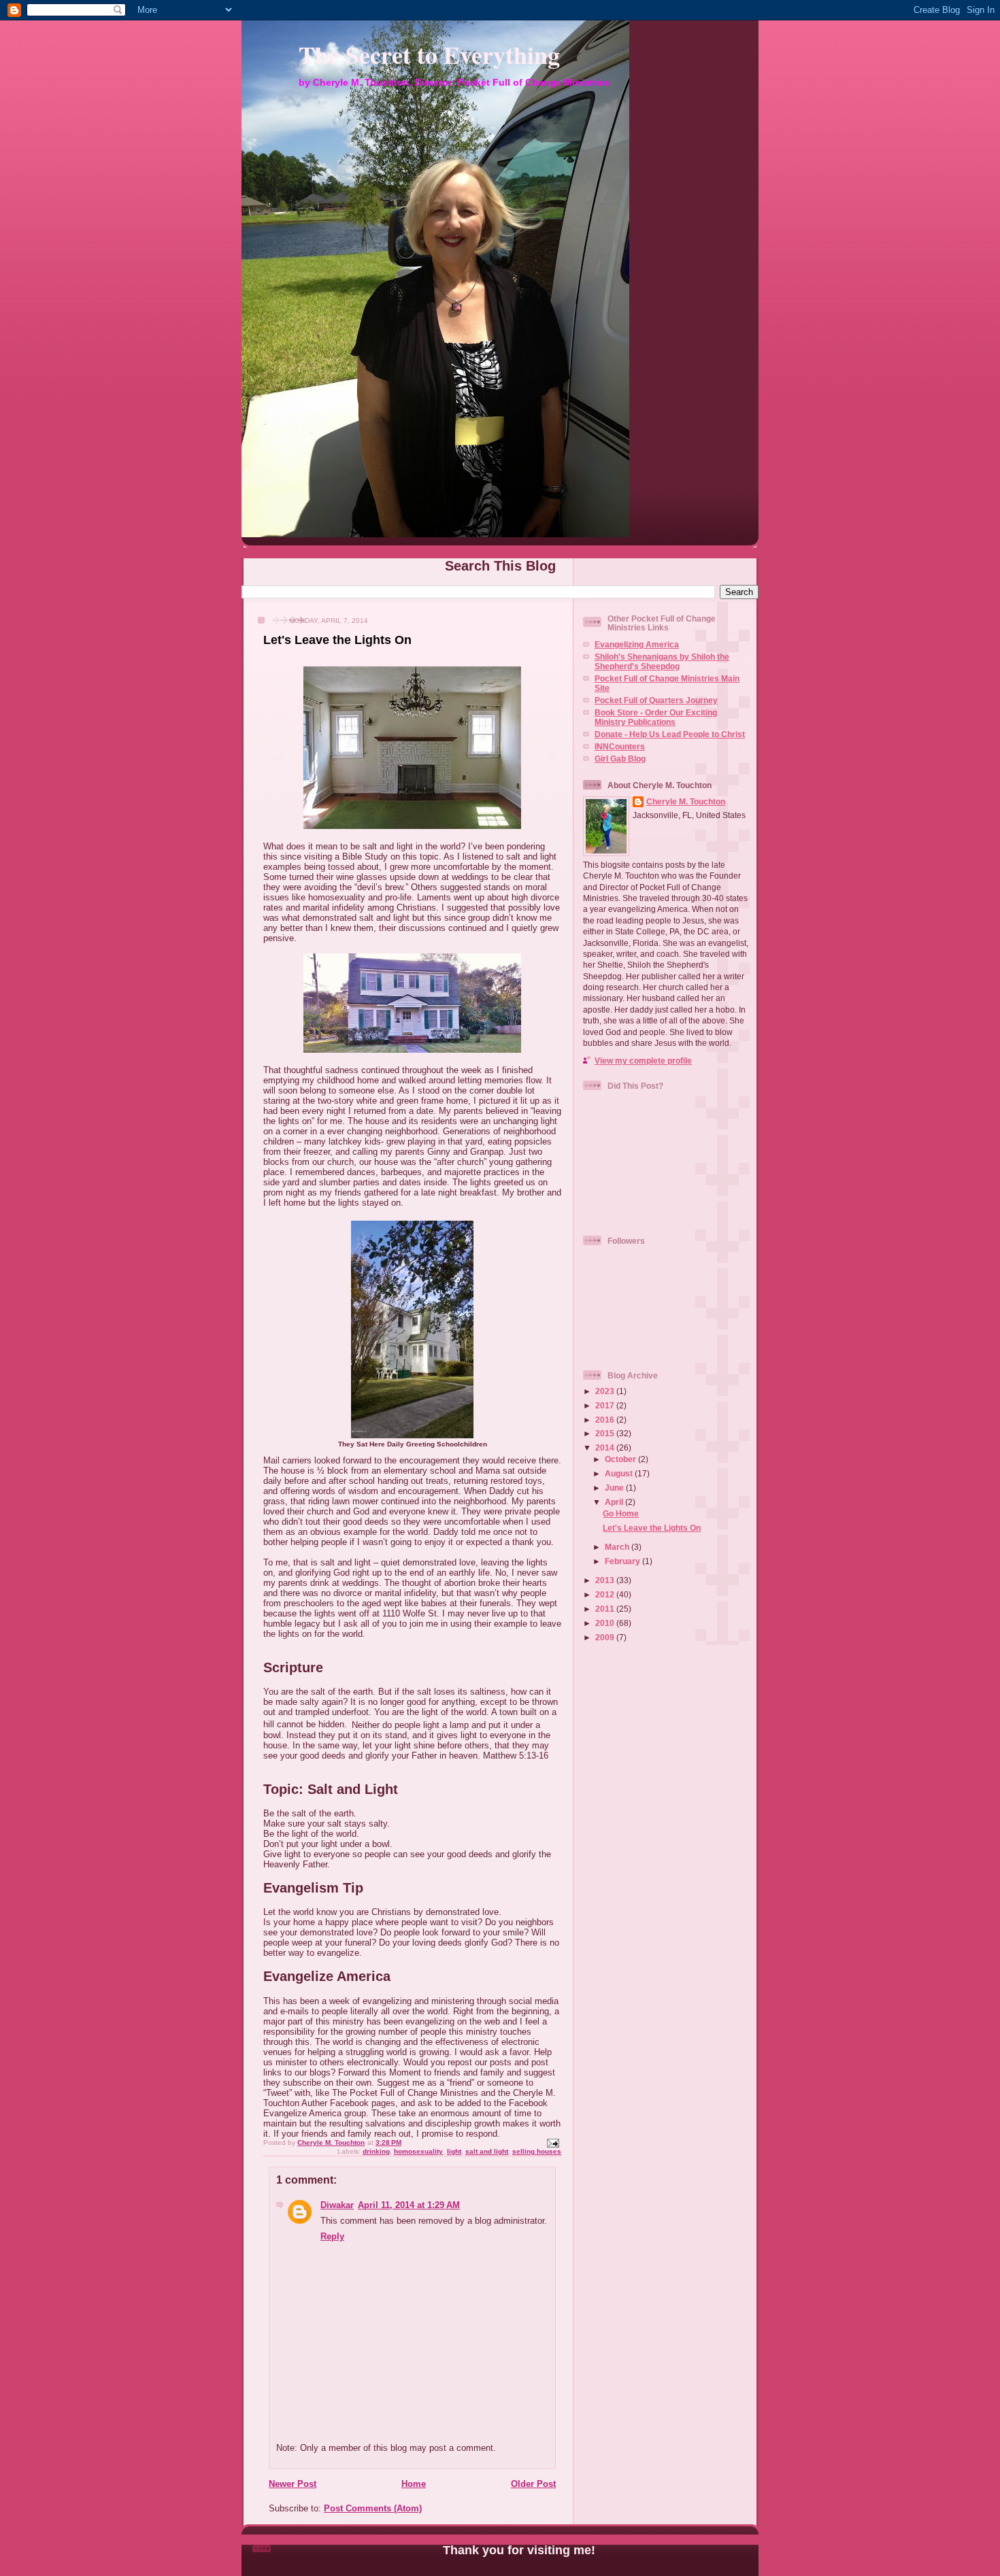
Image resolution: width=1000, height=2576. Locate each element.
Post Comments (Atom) (373, 2508)
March (618, 1547)
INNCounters (620, 746)
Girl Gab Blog (620, 759)
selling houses (537, 2151)
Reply (332, 2236)
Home (414, 2484)
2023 (606, 1391)
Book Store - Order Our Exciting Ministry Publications (656, 717)
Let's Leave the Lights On (652, 1528)
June (615, 1488)
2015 (606, 1433)
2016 (606, 1420)
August (620, 1473)
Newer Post (293, 2484)
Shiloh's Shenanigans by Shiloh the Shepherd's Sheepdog (662, 661)
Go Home (621, 1513)
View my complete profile (643, 1061)
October (621, 1459)
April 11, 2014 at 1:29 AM (409, 2205)
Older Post (533, 2484)
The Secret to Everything (429, 54)
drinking (376, 2151)
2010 (606, 1623)
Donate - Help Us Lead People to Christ (670, 734)
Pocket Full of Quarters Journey (656, 700)
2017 (606, 1405)
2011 (606, 1609)
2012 (606, 1594)
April (615, 1502)
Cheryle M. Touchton (686, 801)
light (454, 2151)
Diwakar (337, 2205)
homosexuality (418, 2151)
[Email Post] (552, 2142)
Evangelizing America (637, 644)
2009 (606, 1637)
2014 (606, 1447)
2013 (606, 1580)
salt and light (487, 2151)
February (623, 1561)
